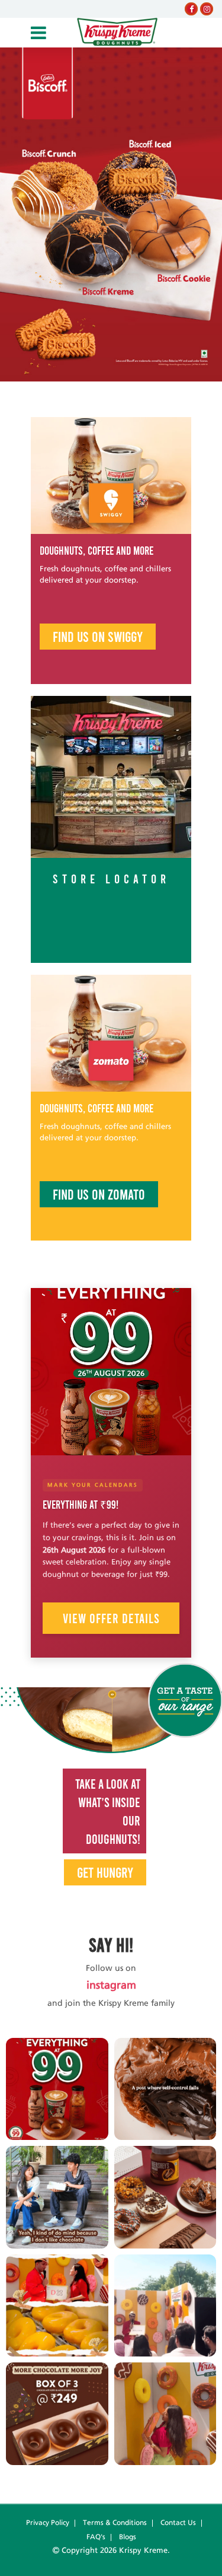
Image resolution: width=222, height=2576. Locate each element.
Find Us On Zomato (99, 1194)
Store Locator (111, 878)
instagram (111, 1986)
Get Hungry (105, 1872)
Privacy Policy (48, 2523)
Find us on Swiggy (98, 636)
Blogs (128, 2537)
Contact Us (178, 2523)
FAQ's (96, 2537)
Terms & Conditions (115, 2523)
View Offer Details (111, 1618)
